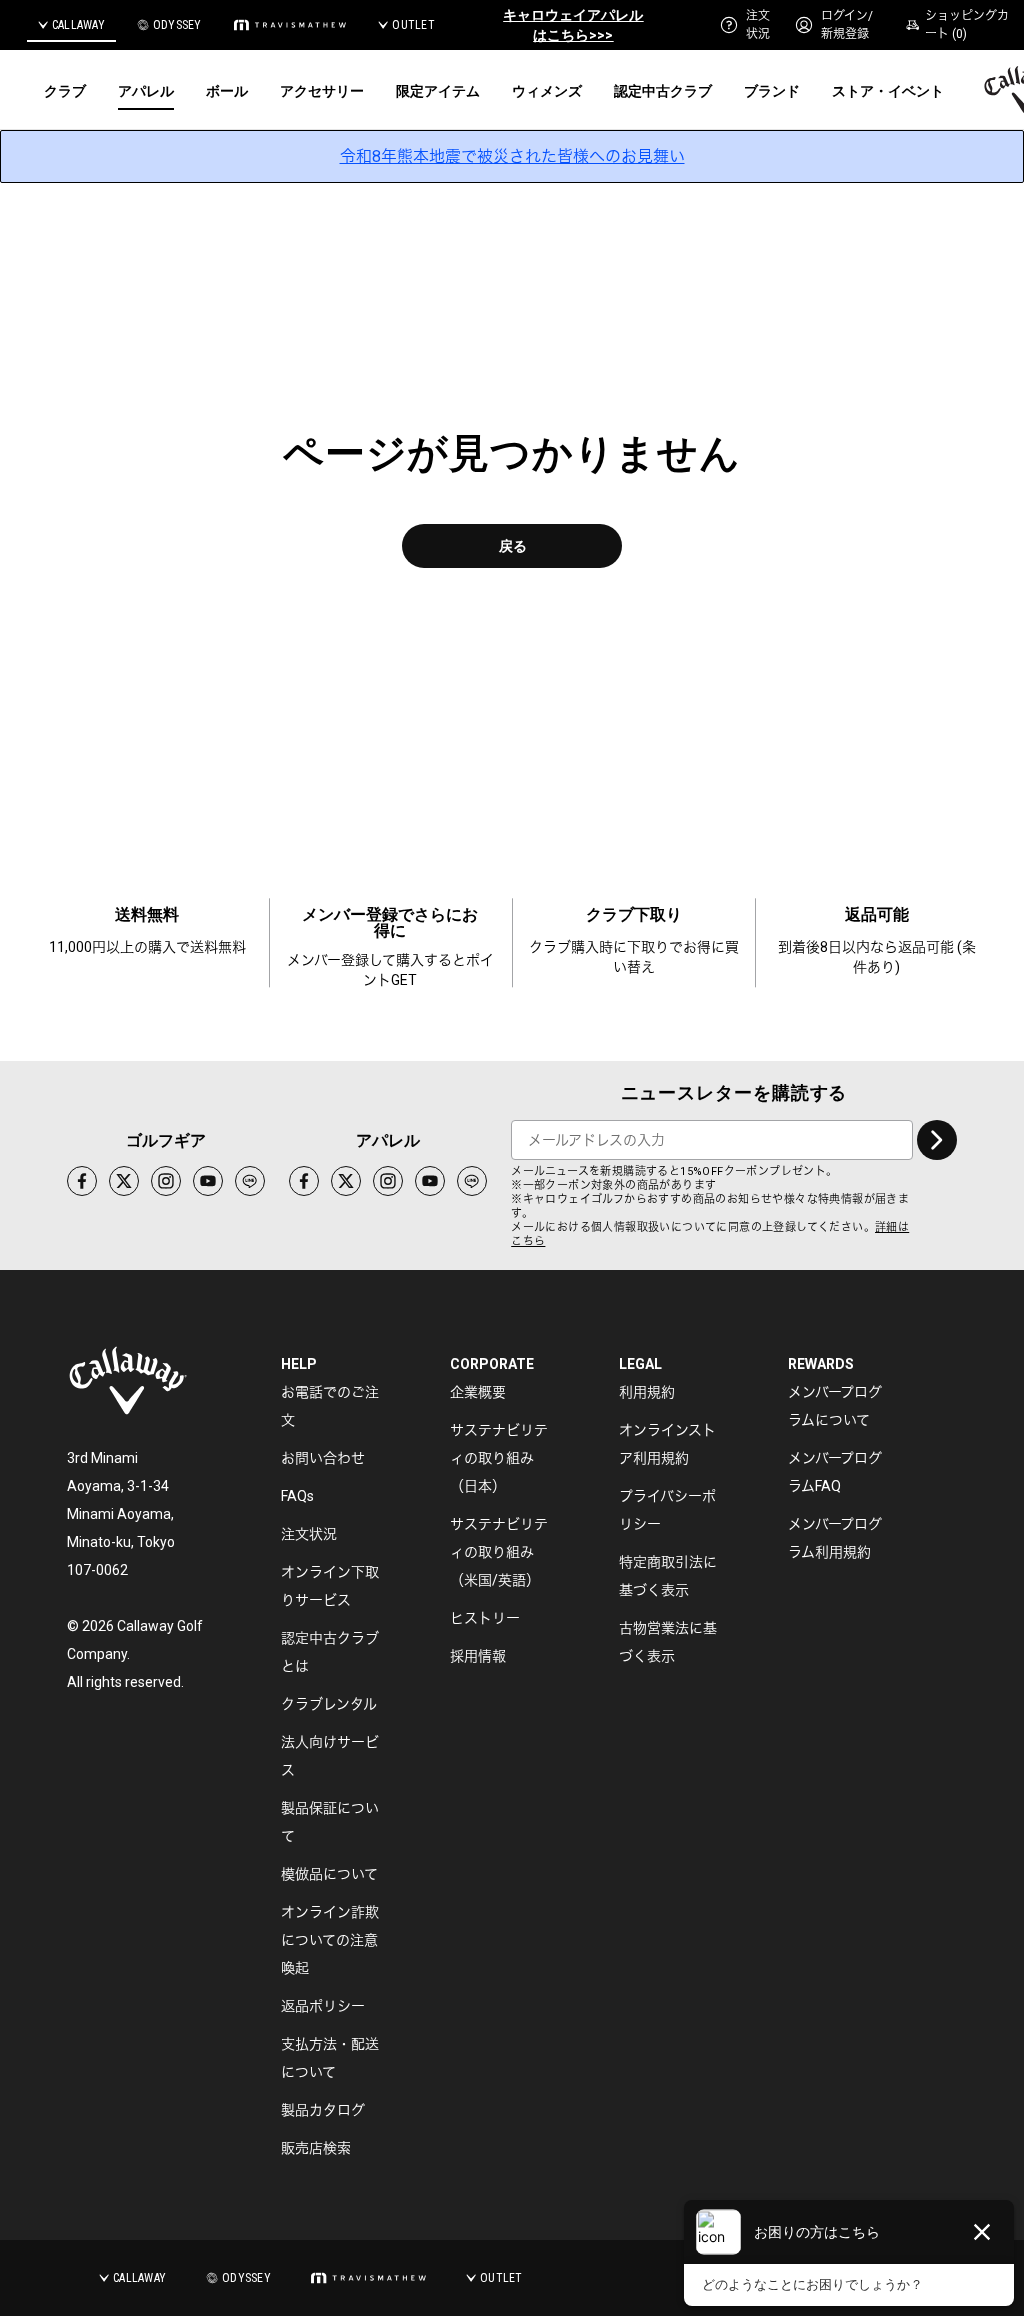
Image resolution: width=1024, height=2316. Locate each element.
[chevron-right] (937, 1140)
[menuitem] (745, 25)
